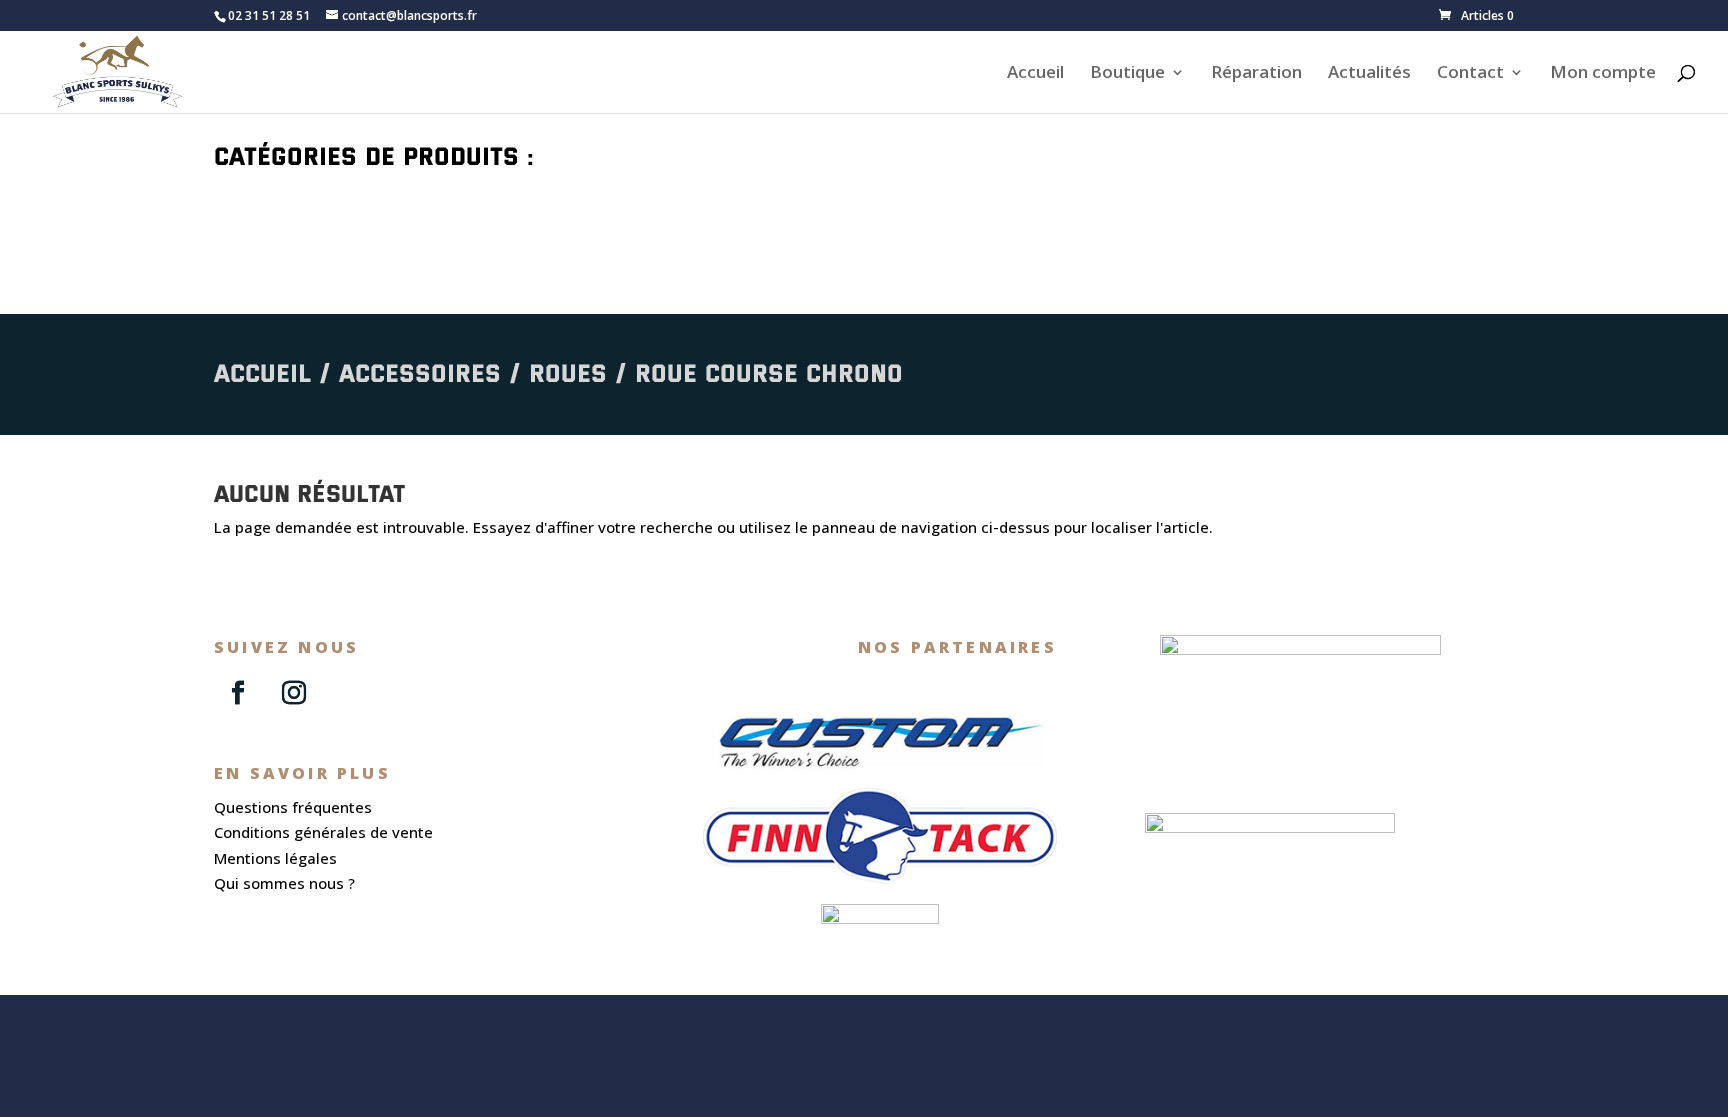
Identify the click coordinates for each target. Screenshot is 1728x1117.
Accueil (1035, 74)
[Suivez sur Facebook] (238, 693)
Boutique (1127, 74)
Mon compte (1603, 74)
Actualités (1369, 74)
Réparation (1256, 74)
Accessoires (420, 372)
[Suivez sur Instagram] (294, 693)
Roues (568, 372)
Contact (1470, 74)
